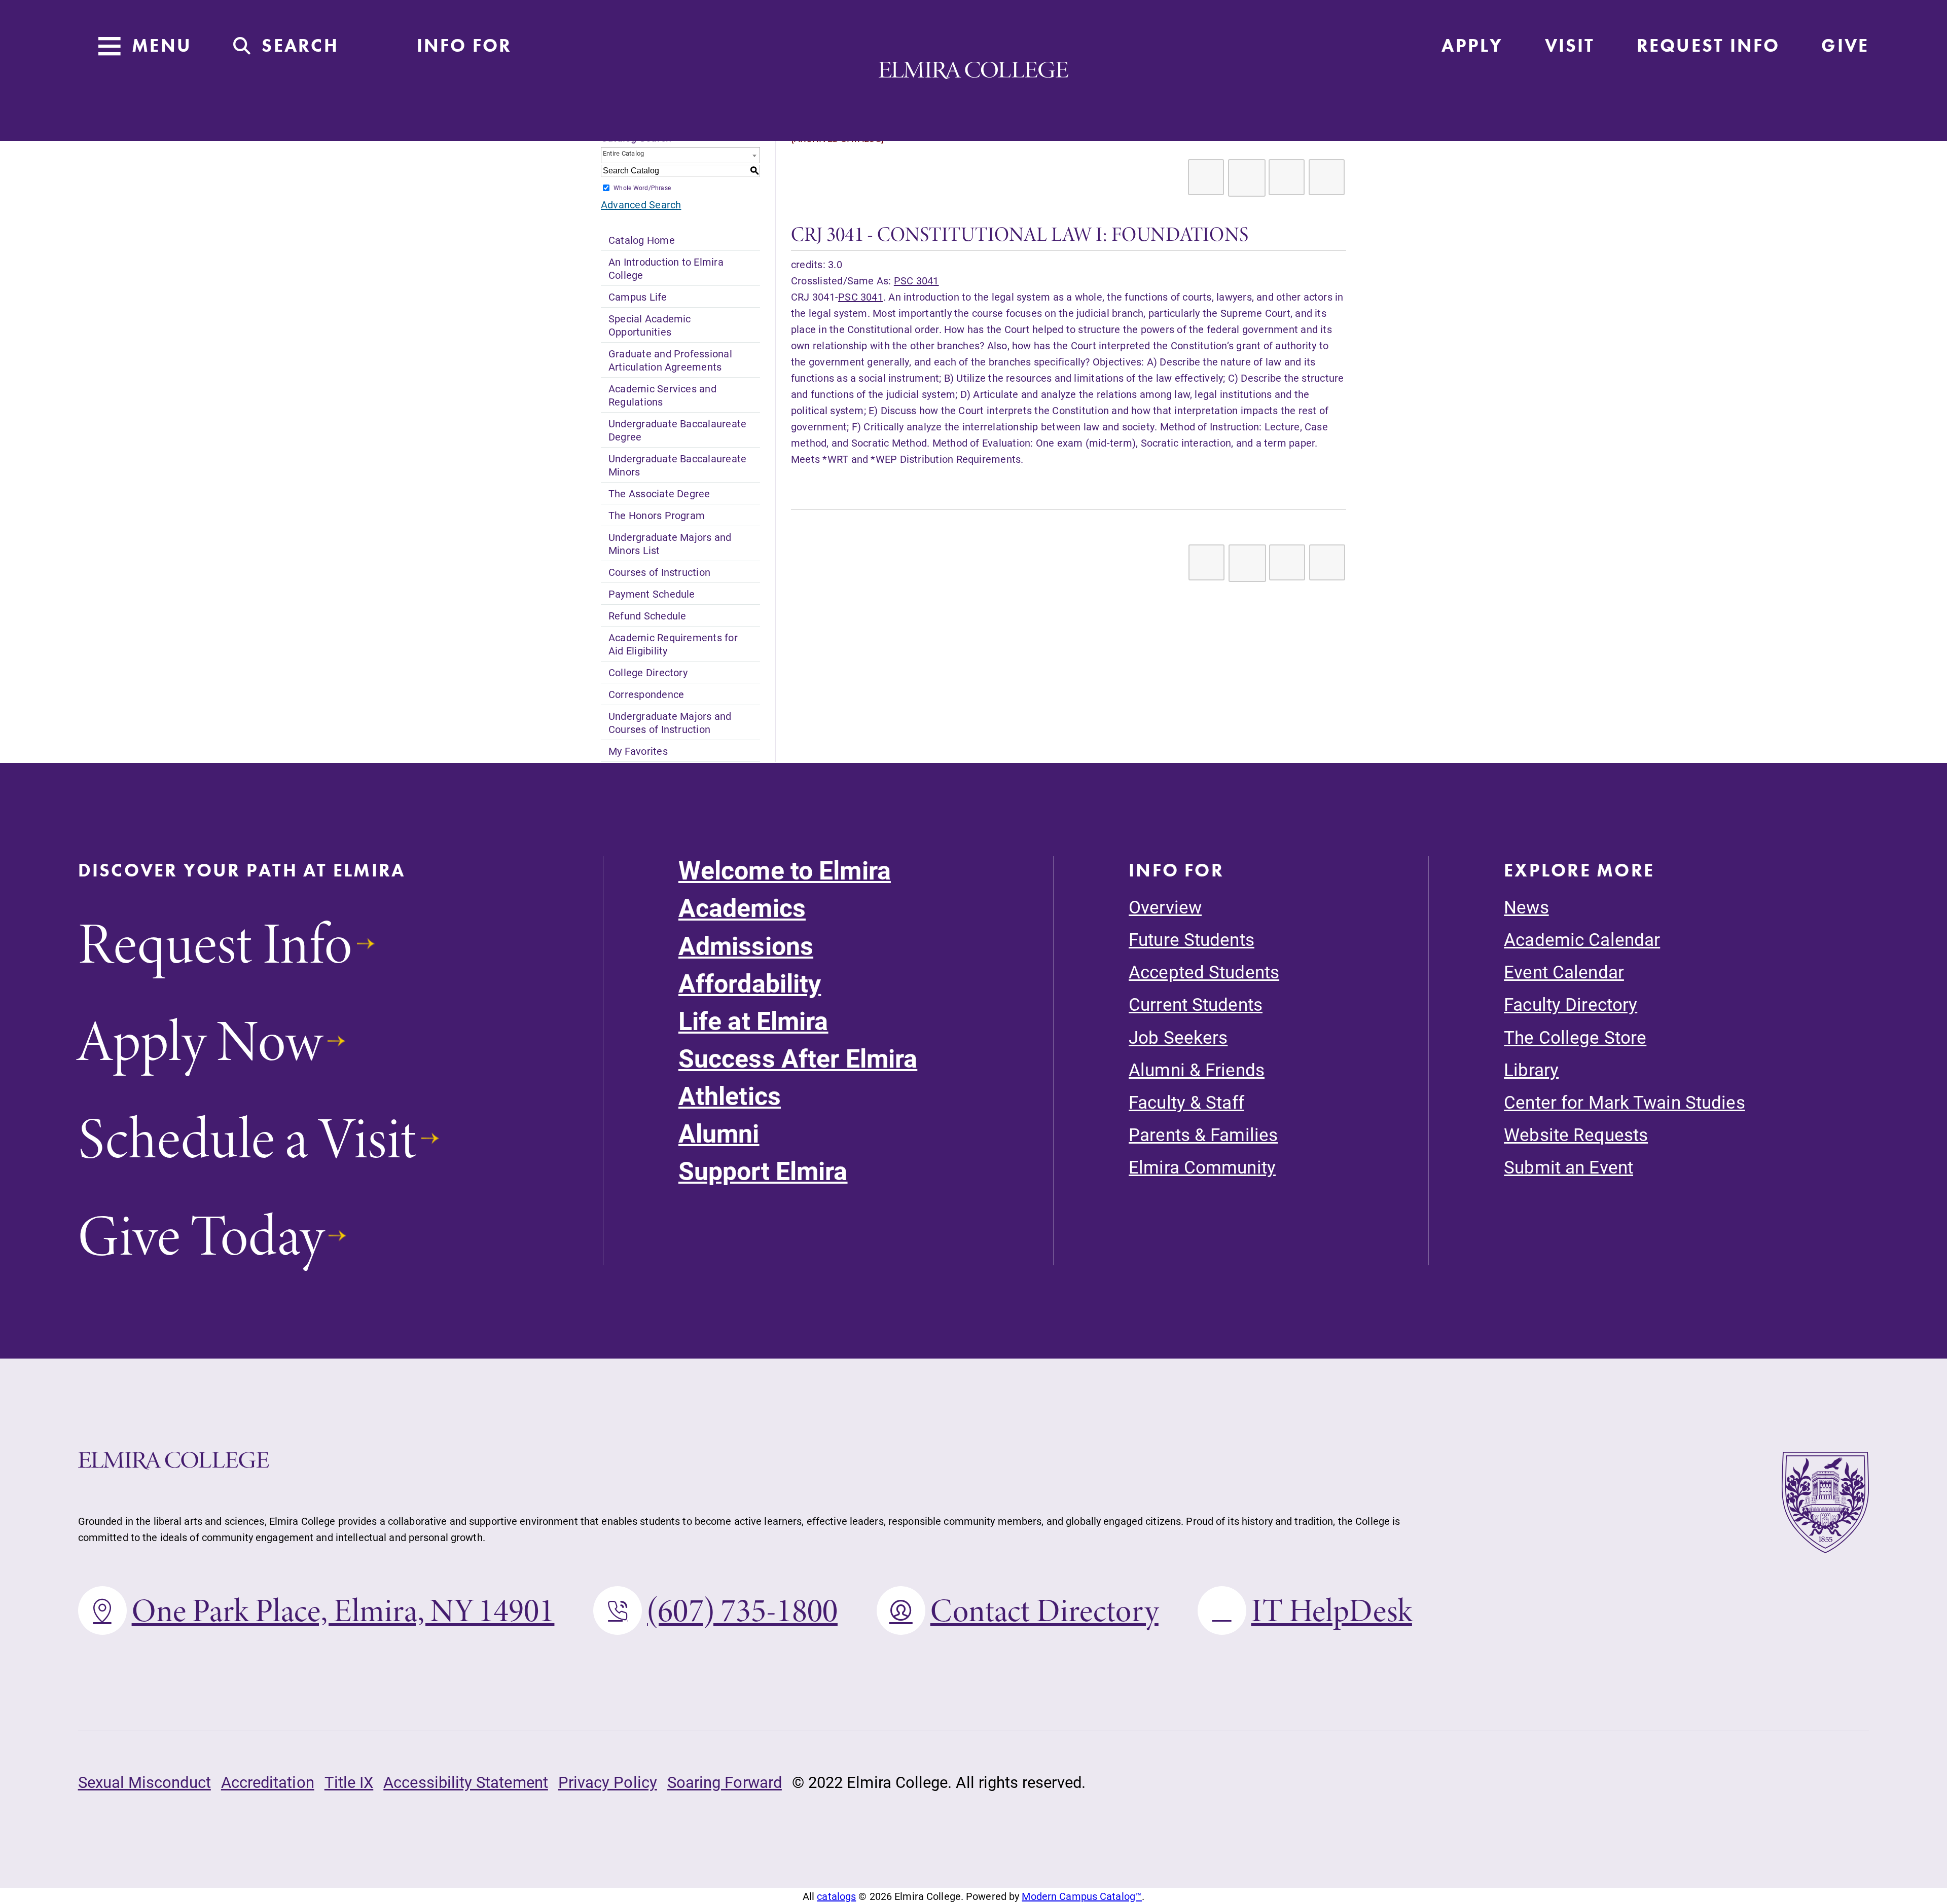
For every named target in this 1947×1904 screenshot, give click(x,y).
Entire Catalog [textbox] (623, 153)
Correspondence (646, 694)
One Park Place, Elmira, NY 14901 (343, 1610)
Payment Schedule (652, 594)
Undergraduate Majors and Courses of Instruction (670, 722)
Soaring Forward (725, 1782)
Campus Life (638, 297)
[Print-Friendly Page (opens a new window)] (1287, 177)
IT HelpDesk (1332, 1610)
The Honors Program (657, 515)
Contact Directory (1044, 1610)
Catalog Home (642, 240)
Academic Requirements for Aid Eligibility (673, 644)
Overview (1165, 907)
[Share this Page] (1247, 178)
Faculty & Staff (1186, 1102)
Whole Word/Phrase (642, 188)
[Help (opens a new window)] (1327, 177)
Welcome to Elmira (785, 870)
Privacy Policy (608, 1782)
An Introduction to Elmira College (666, 268)
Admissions (746, 946)
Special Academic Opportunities (650, 325)
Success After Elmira (798, 1058)
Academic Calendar (1582, 939)
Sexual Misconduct (145, 1782)
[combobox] (680, 155)
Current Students (1196, 1004)
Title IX (349, 1782)
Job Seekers (1178, 1037)
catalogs (836, 1896)
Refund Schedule (647, 615)
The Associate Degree (659, 493)
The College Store (1575, 1037)
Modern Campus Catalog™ (1082, 1896)
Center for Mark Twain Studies (1624, 1102)
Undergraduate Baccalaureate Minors (677, 465)
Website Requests (1576, 1134)
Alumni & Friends (1197, 1069)
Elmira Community (1202, 1167)
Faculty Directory (1571, 1004)
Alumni (719, 1133)
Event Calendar (1564, 972)
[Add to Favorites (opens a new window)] (1206, 177)
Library (1531, 1069)
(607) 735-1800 (742, 1610)
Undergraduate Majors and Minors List (670, 543)
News (1526, 907)
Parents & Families (1203, 1134)
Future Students (1192, 939)
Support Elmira (763, 1171)
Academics (742, 908)
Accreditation (268, 1782)
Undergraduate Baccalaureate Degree (677, 430)
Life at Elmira (753, 1021)
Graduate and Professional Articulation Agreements (670, 360)
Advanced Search (641, 204)
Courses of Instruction (659, 572)
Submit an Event (1569, 1167)
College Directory (648, 672)
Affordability (750, 983)
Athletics (730, 1096)
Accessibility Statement (466, 1782)
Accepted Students (1204, 972)
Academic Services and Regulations (662, 395)
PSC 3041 (916, 280)
